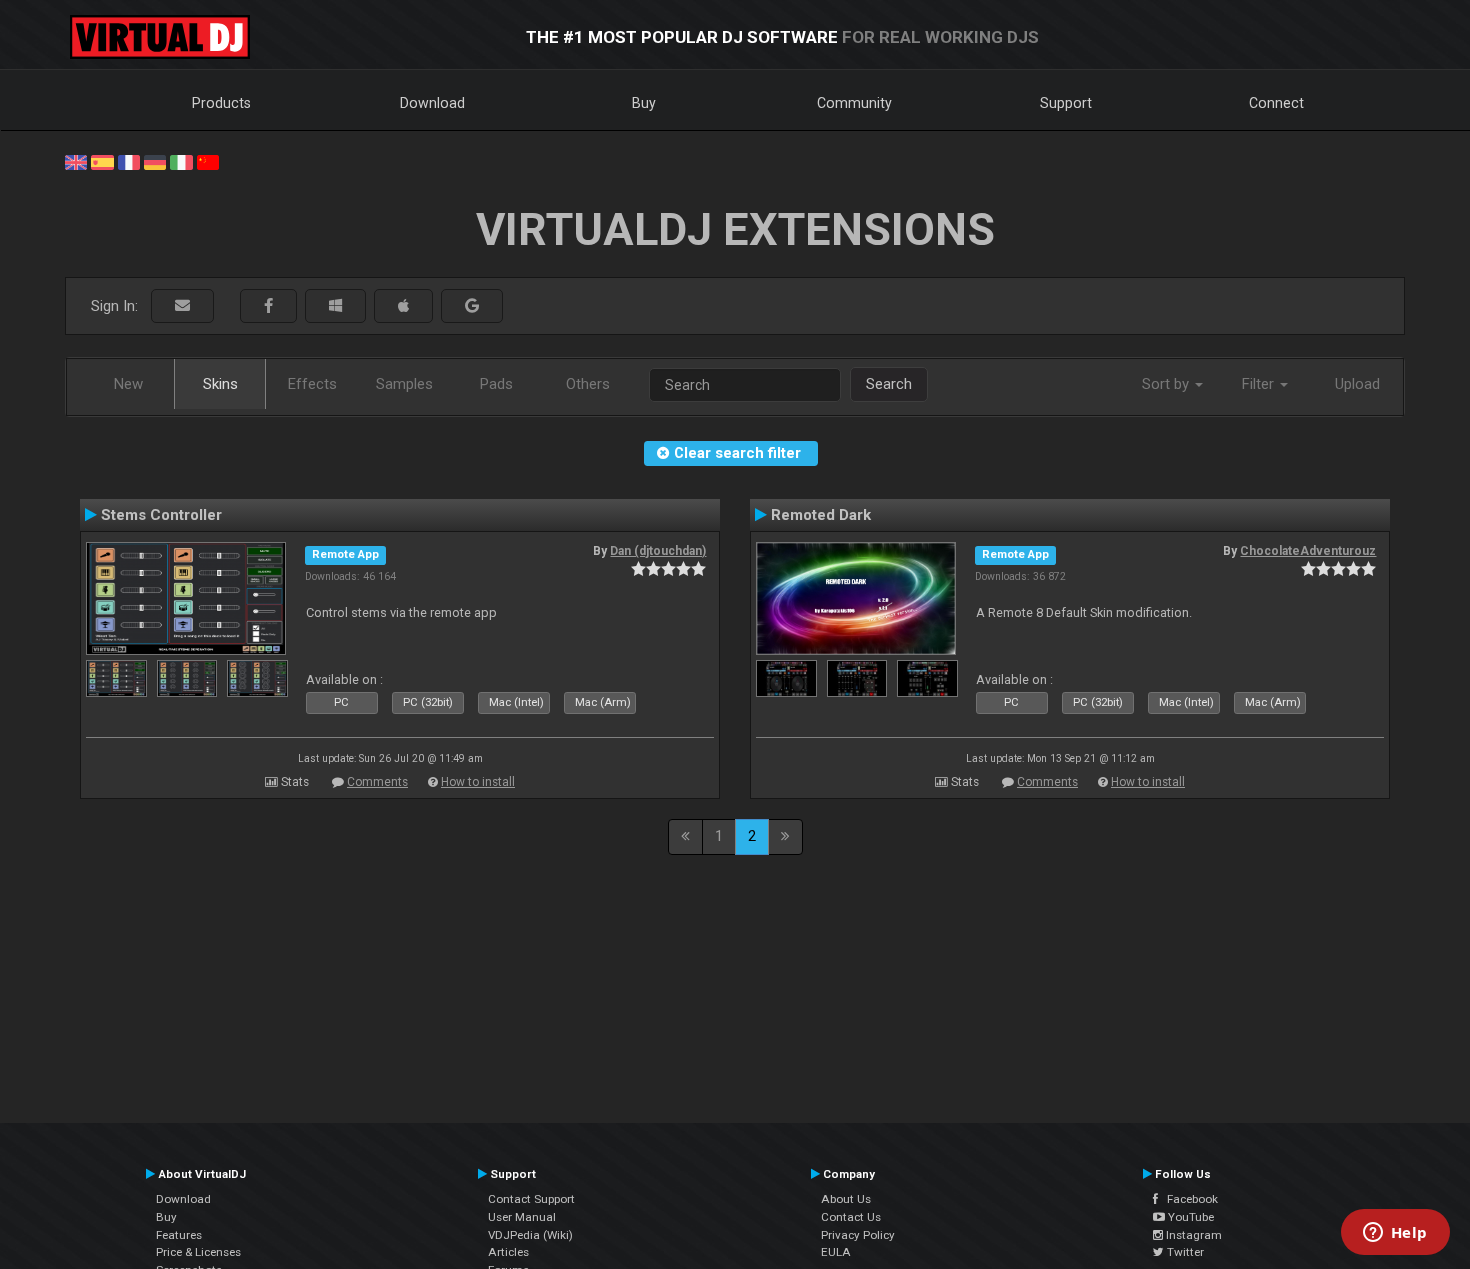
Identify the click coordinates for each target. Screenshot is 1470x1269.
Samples (404, 384)
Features (179, 1235)
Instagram (1192, 1235)
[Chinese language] (208, 161)
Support (1066, 103)
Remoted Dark (821, 515)
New (128, 384)
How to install (478, 782)
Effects (312, 384)
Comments (377, 782)
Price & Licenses (198, 1252)
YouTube (1189, 1217)
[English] (76, 161)
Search (889, 384)
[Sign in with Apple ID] (403, 306)
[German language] (155, 161)
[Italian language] (181, 161)
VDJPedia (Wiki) (530, 1235)
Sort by (1167, 384)
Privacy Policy (858, 1235)
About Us (846, 1199)
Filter (1260, 384)
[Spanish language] (102, 161)
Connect (1276, 103)
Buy (644, 103)
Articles (508, 1252)
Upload (1357, 384)
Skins (220, 384)
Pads (496, 384)
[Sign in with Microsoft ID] (335, 306)
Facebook (1188, 1199)
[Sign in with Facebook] (268, 306)
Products (221, 103)
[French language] (129, 161)
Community (854, 103)
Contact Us (851, 1217)
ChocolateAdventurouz (1308, 551)
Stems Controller (161, 515)
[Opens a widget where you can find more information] (1395, 1234)
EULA (836, 1252)
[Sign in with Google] (472, 306)
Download (432, 103)
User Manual (522, 1217)
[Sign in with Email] (182, 306)
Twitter (1184, 1252)
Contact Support (531, 1199)
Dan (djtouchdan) (658, 551)
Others (588, 384)
